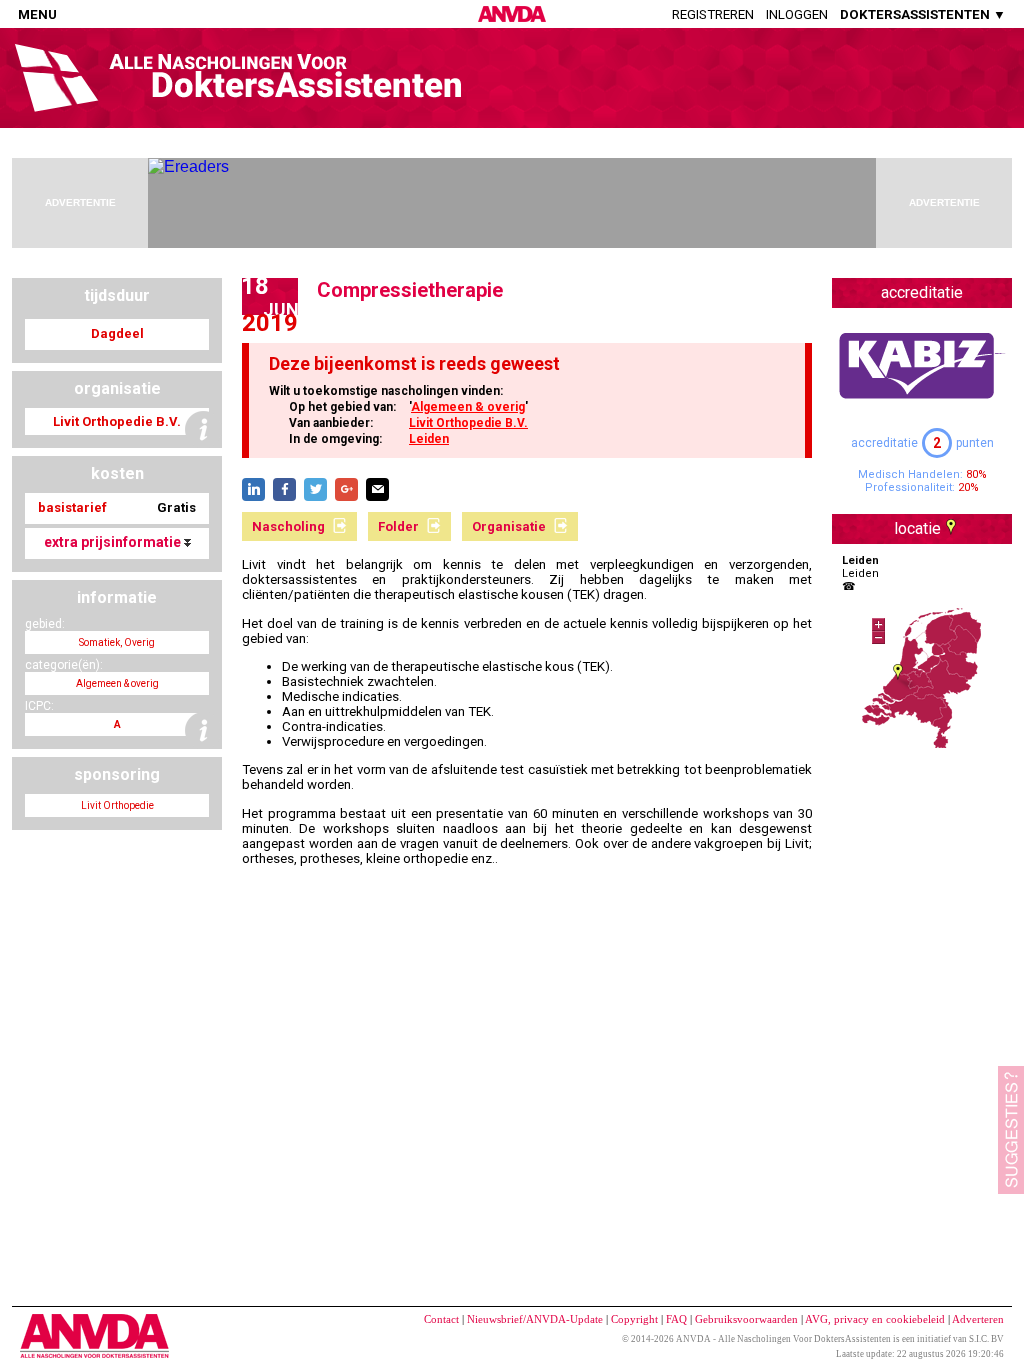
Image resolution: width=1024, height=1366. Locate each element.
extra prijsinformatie (114, 542)
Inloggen (797, 14)
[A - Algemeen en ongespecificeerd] (203, 730)
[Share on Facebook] (284, 489)
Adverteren (978, 1319)
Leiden (429, 439)
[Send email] (377, 489)
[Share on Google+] (346, 489)
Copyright (634, 1319)
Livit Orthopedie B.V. (468, 423)
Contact (441, 1319)
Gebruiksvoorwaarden (746, 1319)
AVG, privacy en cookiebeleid (875, 1319)
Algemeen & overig (468, 407)
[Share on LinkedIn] (253, 489)
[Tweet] (315, 489)
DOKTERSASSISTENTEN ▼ (923, 14)
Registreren (713, 14)
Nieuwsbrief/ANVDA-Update (535, 1319)
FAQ (676, 1319)
